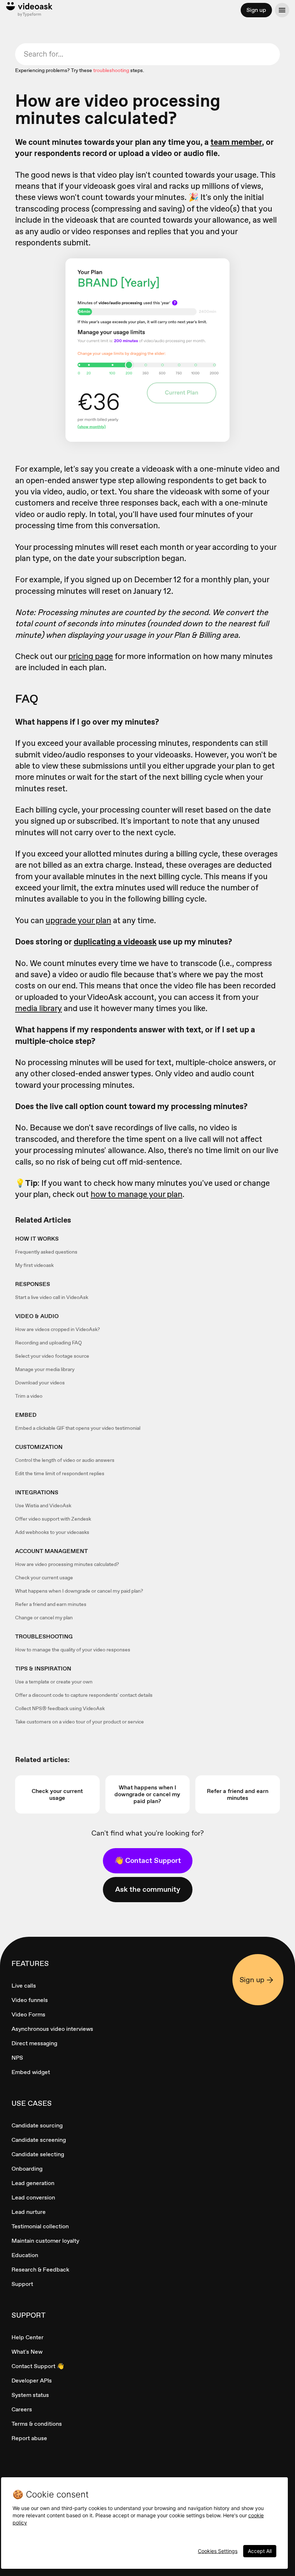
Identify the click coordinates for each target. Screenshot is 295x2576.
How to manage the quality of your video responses (73, 1650)
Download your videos (40, 1383)
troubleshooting (111, 70)
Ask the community (148, 1889)
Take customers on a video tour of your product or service (80, 1722)
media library (38, 1008)
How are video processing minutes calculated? (67, 1564)
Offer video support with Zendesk (53, 1519)
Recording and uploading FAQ (49, 1343)
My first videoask (34, 1265)
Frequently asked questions (46, 1252)
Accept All (260, 2551)
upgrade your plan (78, 920)
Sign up (256, 10)
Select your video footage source (52, 1356)
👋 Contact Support (148, 1860)
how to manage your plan (137, 1194)
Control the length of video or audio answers (65, 1460)
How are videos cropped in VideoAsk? (58, 1329)
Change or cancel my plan (44, 1618)
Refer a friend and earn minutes (51, 1604)
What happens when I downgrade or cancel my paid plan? (79, 1591)
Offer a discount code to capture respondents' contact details (84, 1695)
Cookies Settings (218, 2551)
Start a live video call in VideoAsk (52, 1297)
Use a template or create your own (54, 1682)
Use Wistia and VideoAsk (43, 1505)
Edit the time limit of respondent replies (60, 1473)
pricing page (91, 656)
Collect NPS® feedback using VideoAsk (60, 1708)
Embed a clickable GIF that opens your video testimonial (78, 1428)
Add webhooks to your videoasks (52, 1532)
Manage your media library (45, 1369)
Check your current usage (44, 1578)
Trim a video (29, 1396)
